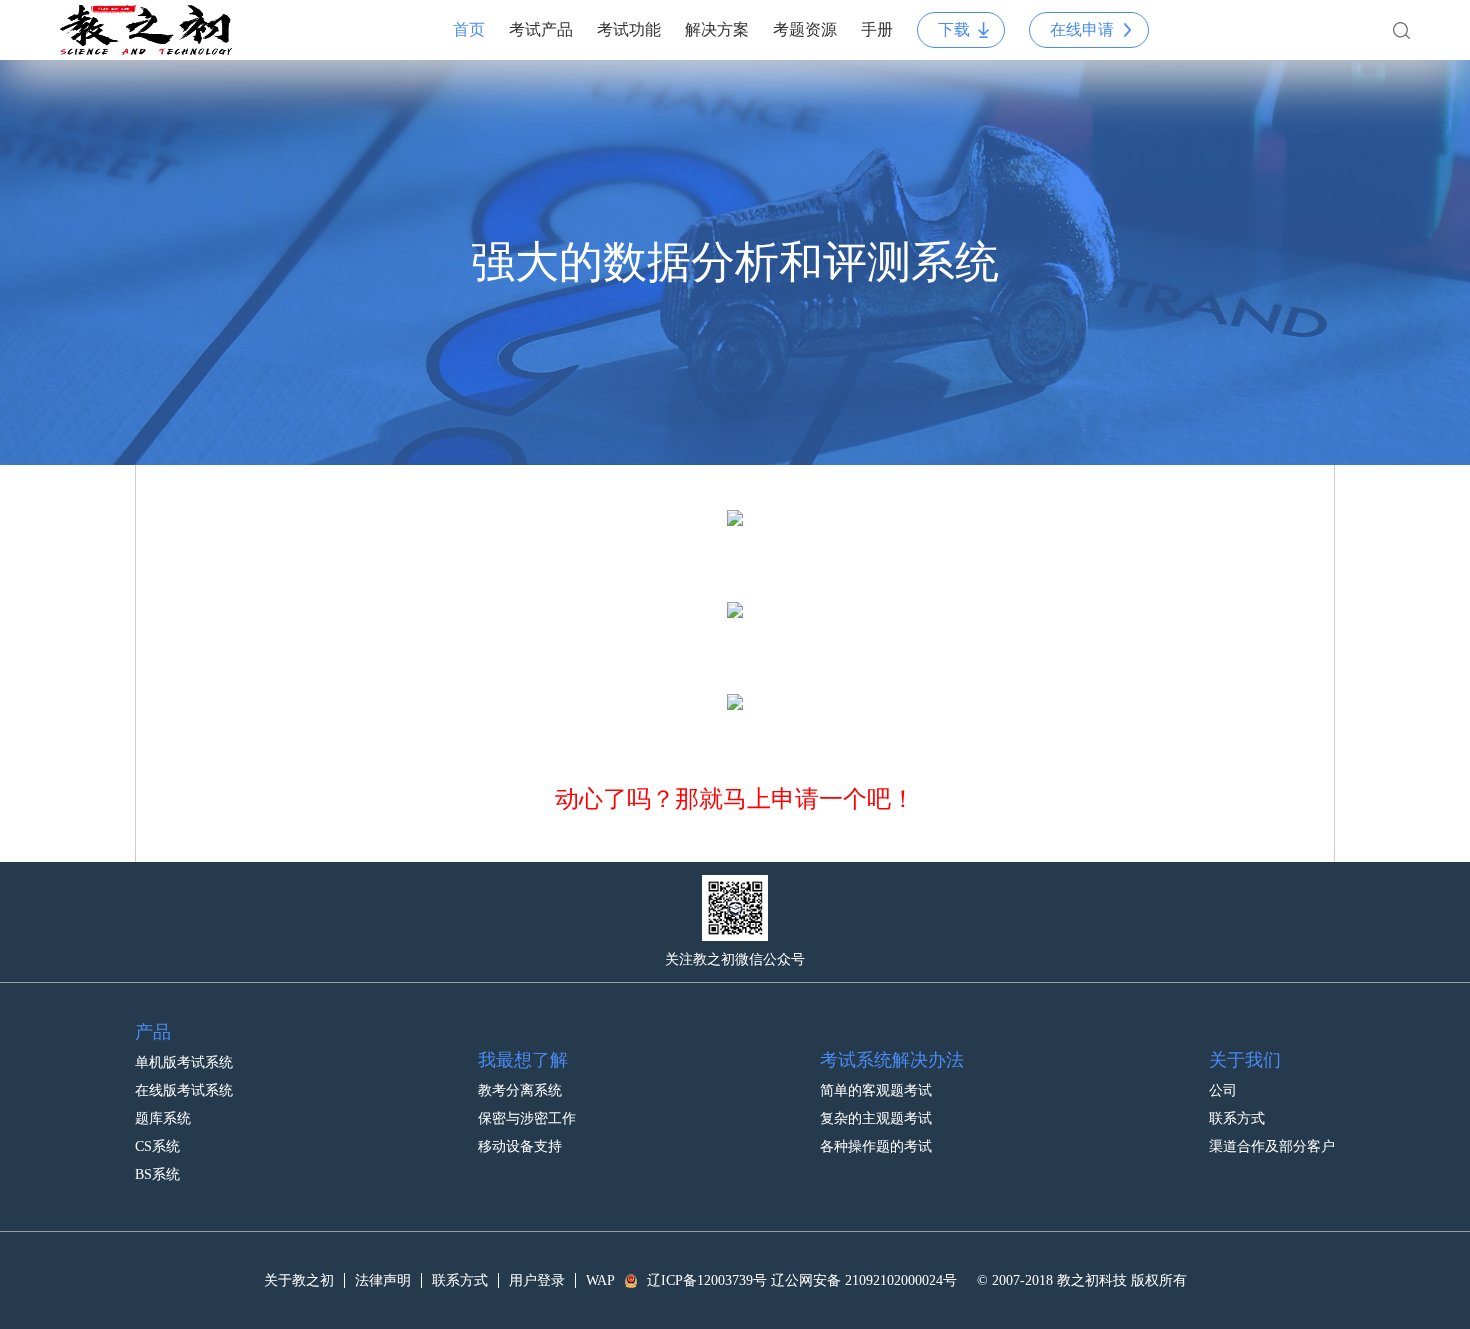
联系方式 (1237, 1118)
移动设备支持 (520, 1146)
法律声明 (383, 1280)
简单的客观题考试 (876, 1090)
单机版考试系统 (184, 1062)
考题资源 (805, 29)
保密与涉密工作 (527, 1118)
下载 (954, 29)
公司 (1223, 1090)
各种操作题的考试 (876, 1146)
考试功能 (629, 29)
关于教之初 (299, 1280)
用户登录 (537, 1280)
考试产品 (541, 29)
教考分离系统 (520, 1090)
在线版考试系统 (184, 1090)
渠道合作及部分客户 (1272, 1146)
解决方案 (717, 29)
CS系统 (157, 1146)
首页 (469, 29)
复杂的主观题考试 (876, 1118)
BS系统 (157, 1174)
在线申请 (1082, 29)
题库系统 (163, 1118)
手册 (877, 29)
